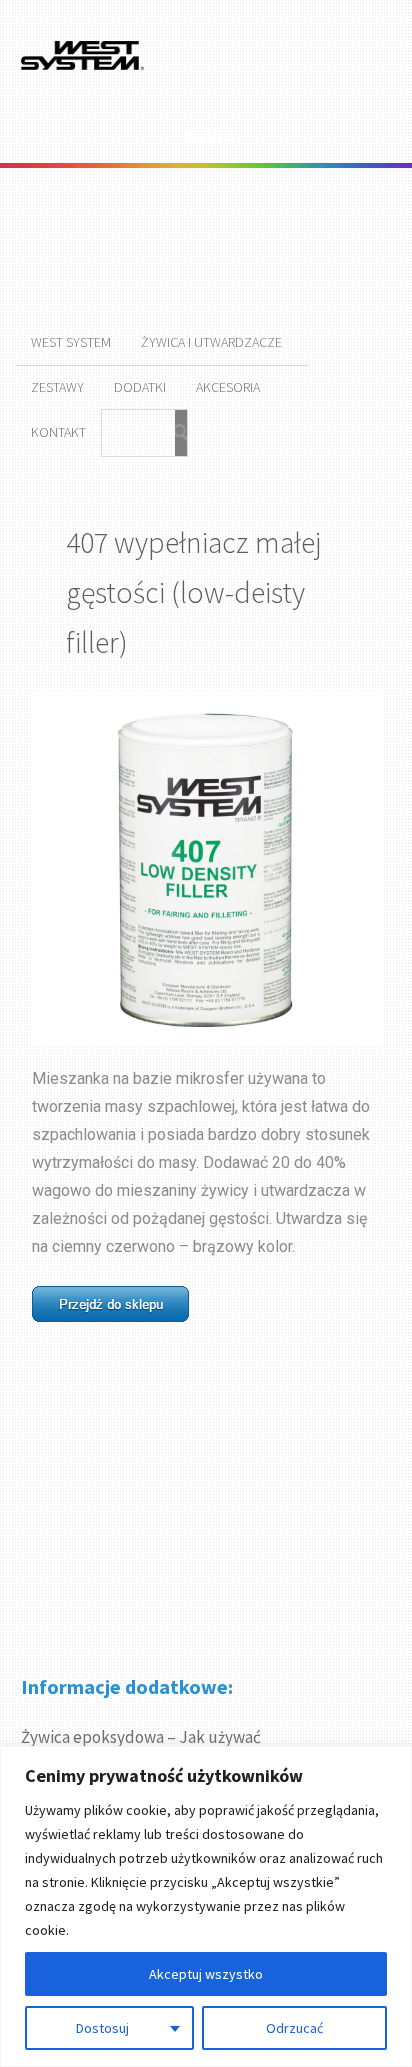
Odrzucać (294, 2028)
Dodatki (140, 387)
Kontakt (58, 432)
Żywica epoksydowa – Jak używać (141, 1737)
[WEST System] (83, 66)
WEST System (71, 342)
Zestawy (57, 387)
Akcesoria (228, 387)
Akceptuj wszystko (206, 1974)
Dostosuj (102, 2028)
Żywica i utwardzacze (211, 342)
